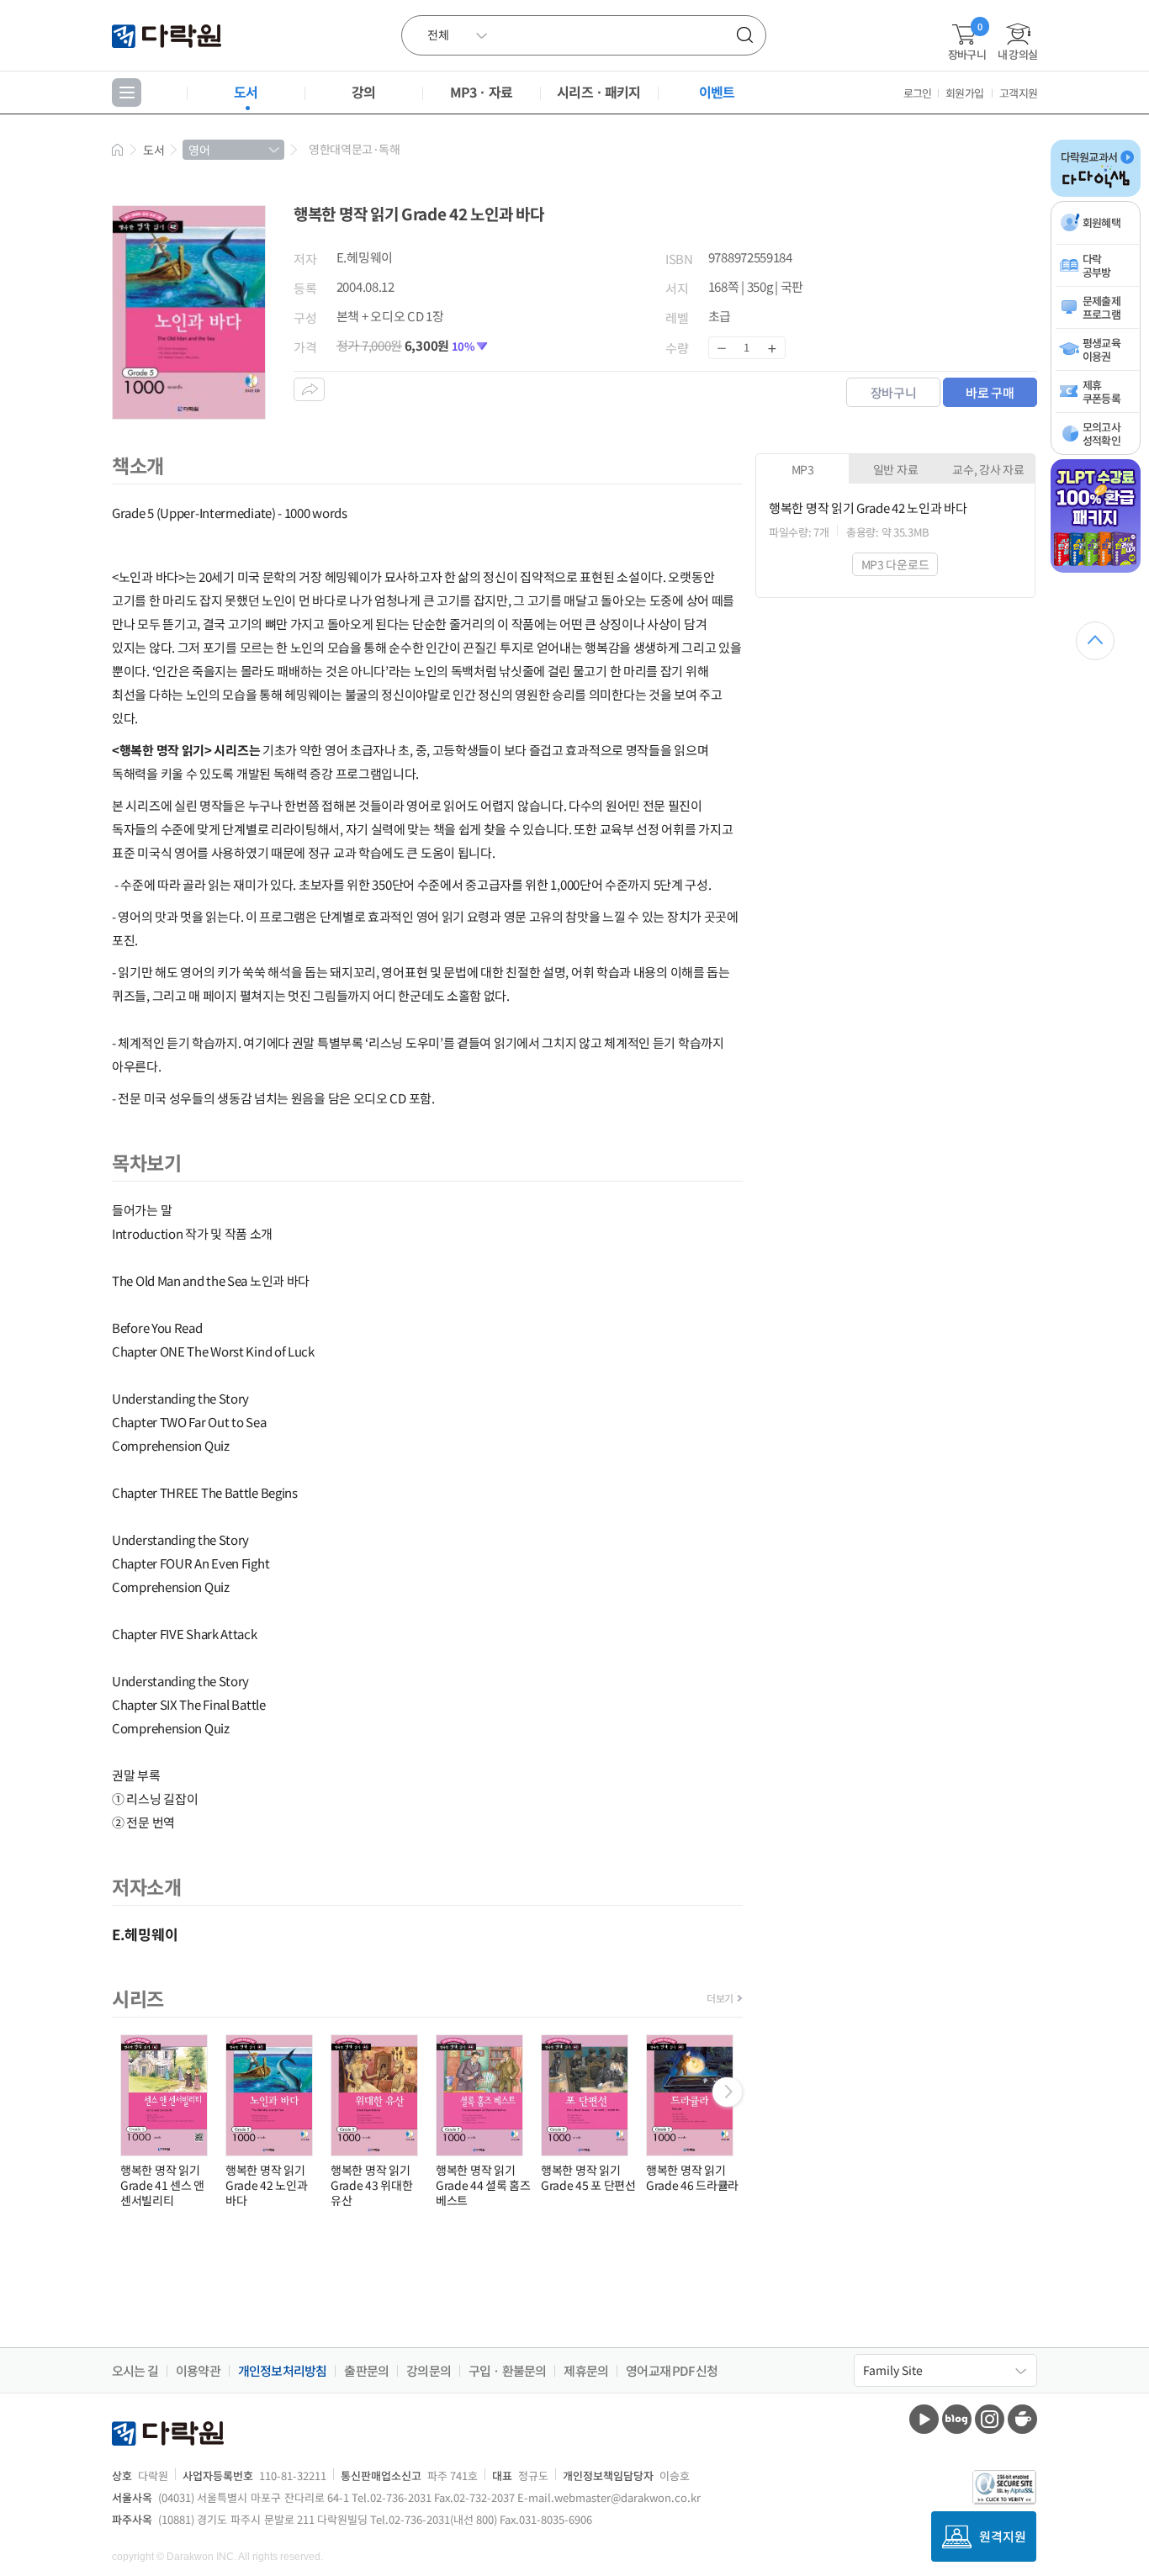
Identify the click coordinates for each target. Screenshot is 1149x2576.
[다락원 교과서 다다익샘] (1096, 193)
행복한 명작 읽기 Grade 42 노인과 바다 (266, 2185)
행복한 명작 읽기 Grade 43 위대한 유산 (371, 2185)
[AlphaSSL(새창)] (1005, 2487)
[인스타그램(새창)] (990, 2419)
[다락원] (169, 35)
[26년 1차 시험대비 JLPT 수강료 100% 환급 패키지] (1096, 569)
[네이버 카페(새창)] (1022, 2419)
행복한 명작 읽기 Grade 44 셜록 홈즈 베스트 (483, 2185)
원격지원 (1003, 2536)
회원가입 (964, 93)
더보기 (720, 1998)
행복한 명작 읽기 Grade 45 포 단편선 (588, 2177)
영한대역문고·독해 (354, 149)
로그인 (918, 93)
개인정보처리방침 (283, 2371)
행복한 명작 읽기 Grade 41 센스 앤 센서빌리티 (162, 2185)
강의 (363, 92)
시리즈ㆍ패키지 (598, 92)
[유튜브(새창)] (924, 2419)
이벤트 (717, 92)
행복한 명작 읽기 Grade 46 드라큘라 (692, 2177)
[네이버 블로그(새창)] (957, 2419)
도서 (246, 92)
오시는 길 (135, 2371)
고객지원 (1018, 93)
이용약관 (198, 2371)
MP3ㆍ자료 (481, 92)
